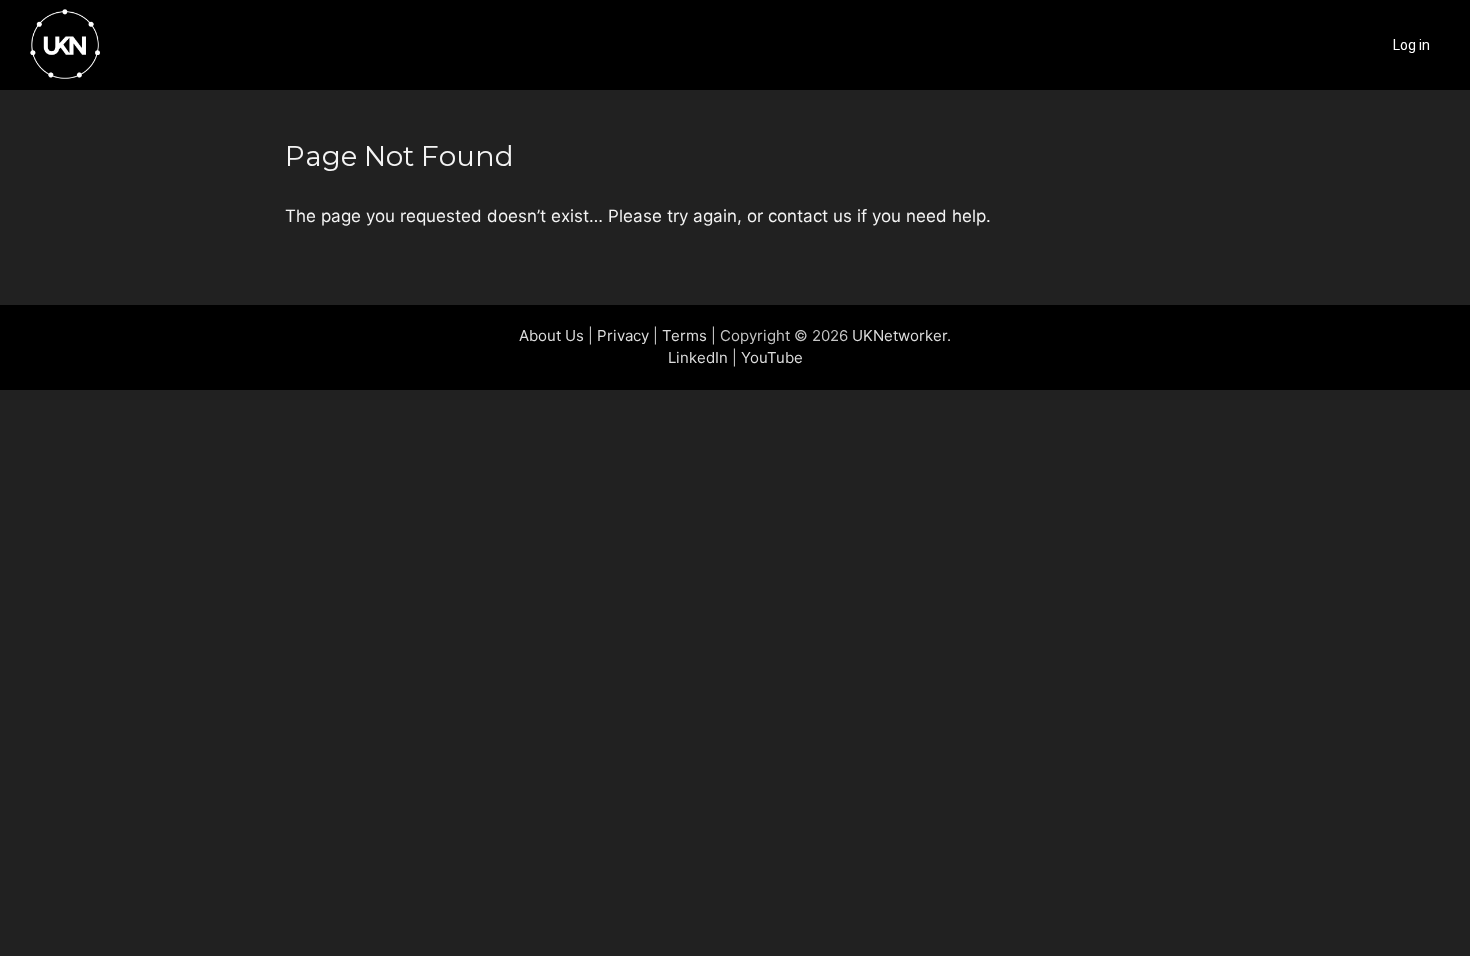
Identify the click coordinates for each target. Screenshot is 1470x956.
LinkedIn (698, 357)
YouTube (772, 357)
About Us (551, 335)
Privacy (623, 335)
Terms (684, 335)
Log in (1411, 45)
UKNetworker (899, 335)
